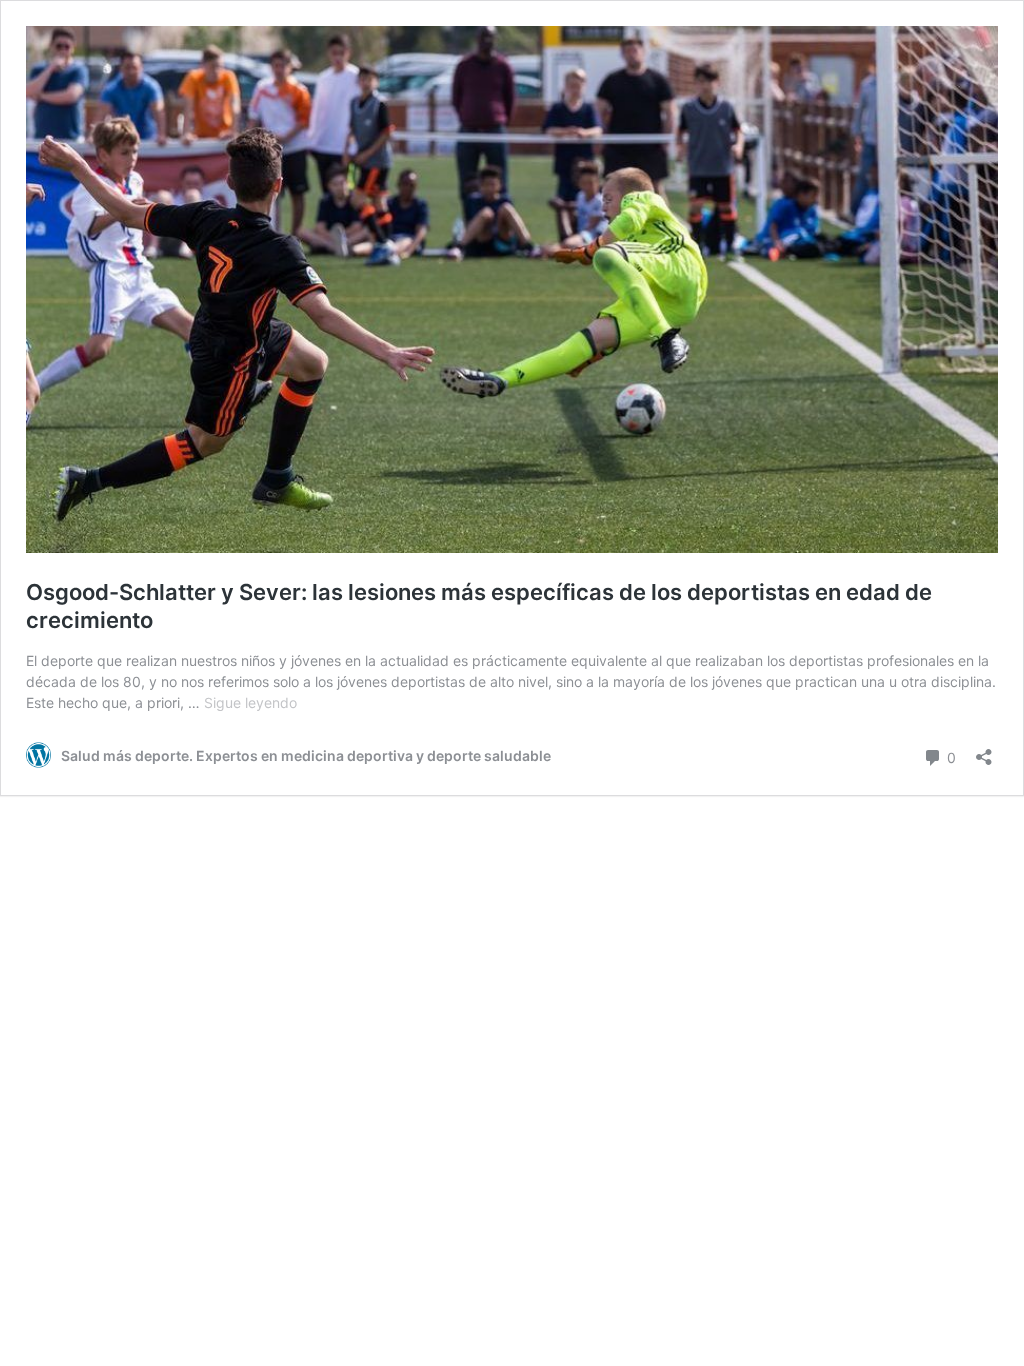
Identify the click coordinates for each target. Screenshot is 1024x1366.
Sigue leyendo (250, 702)
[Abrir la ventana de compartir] (984, 750)
